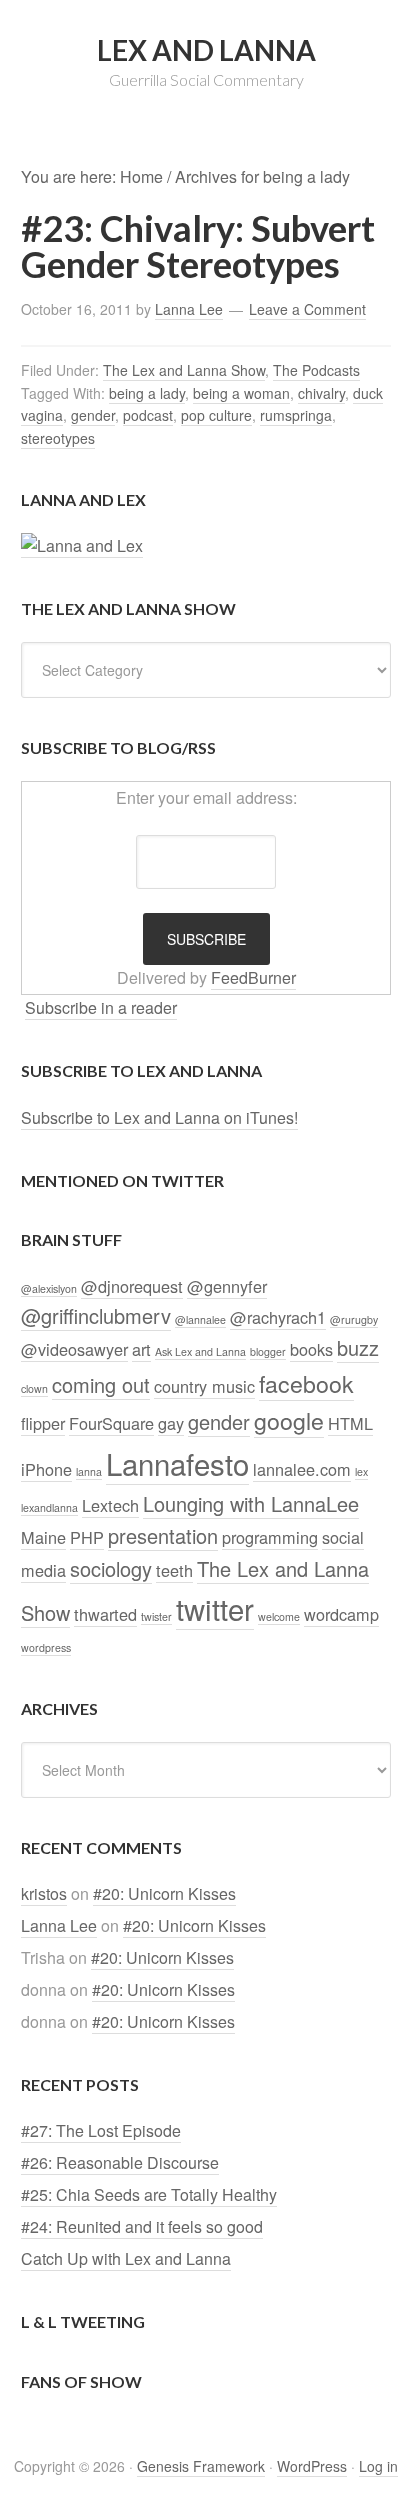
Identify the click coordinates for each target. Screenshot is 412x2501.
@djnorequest (132, 1286)
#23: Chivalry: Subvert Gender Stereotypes (198, 246)
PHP (87, 1537)
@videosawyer (74, 1349)
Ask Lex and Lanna (200, 1351)
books (311, 1349)
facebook (306, 1383)
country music (204, 1386)
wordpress (46, 1647)
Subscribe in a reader (101, 1007)
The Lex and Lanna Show (184, 370)
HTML (350, 1423)
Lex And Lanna (206, 50)
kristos (44, 1893)
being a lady (147, 393)
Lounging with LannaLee (251, 1503)
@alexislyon (49, 1288)
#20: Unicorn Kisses (164, 1893)
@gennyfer (227, 1286)
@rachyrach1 (278, 1317)
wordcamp (341, 1614)
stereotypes (58, 438)
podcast (148, 415)
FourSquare (111, 1423)
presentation (163, 1535)
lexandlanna (49, 1507)
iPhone (46, 1469)
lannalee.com (302, 1469)
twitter (215, 1608)
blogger (268, 1351)
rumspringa (296, 415)
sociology (111, 1568)
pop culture (216, 415)
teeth (174, 1570)
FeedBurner (253, 977)
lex (361, 1471)
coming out (101, 1384)
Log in (378, 2466)
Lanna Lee (59, 1925)
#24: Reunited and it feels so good (142, 2226)
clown (34, 1388)
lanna (89, 1471)
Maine (43, 1537)
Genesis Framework (201, 2466)
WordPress (312, 2466)
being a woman (241, 393)
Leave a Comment (307, 309)
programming (270, 1537)
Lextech (110, 1505)
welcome (279, 1616)
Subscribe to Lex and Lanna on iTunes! (159, 1117)
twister (156, 1616)
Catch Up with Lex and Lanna (126, 2258)
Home (141, 176)
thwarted (105, 1614)
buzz (358, 1347)
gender (93, 415)
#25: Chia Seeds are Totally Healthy (149, 2194)
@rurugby (354, 1319)
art (141, 1349)
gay (171, 1423)
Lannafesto (177, 1463)
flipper (43, 1423)
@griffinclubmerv (96, 1315)
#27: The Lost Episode (101, 2130)
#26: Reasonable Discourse (120, 2162)
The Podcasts (316, 370)
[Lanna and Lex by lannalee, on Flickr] (82, 546)
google (289, 1420)
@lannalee (200, 1319)
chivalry (321, 393)
